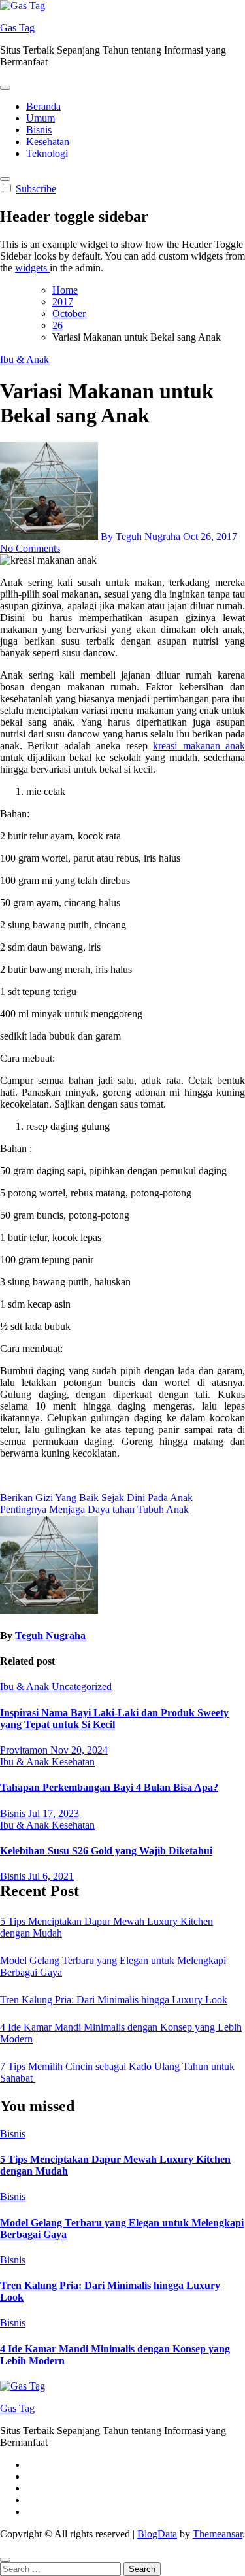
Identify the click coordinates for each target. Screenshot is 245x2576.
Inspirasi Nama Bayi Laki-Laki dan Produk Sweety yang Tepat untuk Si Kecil (114, 1719)
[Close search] (5, 2560)
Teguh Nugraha (50, 1635)
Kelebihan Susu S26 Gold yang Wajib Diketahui (106, 1851)
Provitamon (25, 1750)
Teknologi (47, 153)
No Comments (30, 548)
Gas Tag (17, 28)
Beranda (43, 106)
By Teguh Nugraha (140, 536)
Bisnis (39, 130)
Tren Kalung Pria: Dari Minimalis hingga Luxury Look (114, 2000)
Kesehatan (48, 142)
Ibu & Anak (24, 359)
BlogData (157, 2534)
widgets (32, 268)
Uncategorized (82, 1686)
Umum (41, 118)
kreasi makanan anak (199, 746)
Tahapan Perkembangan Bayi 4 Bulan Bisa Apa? (109, 1787)
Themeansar (218, 2534)
